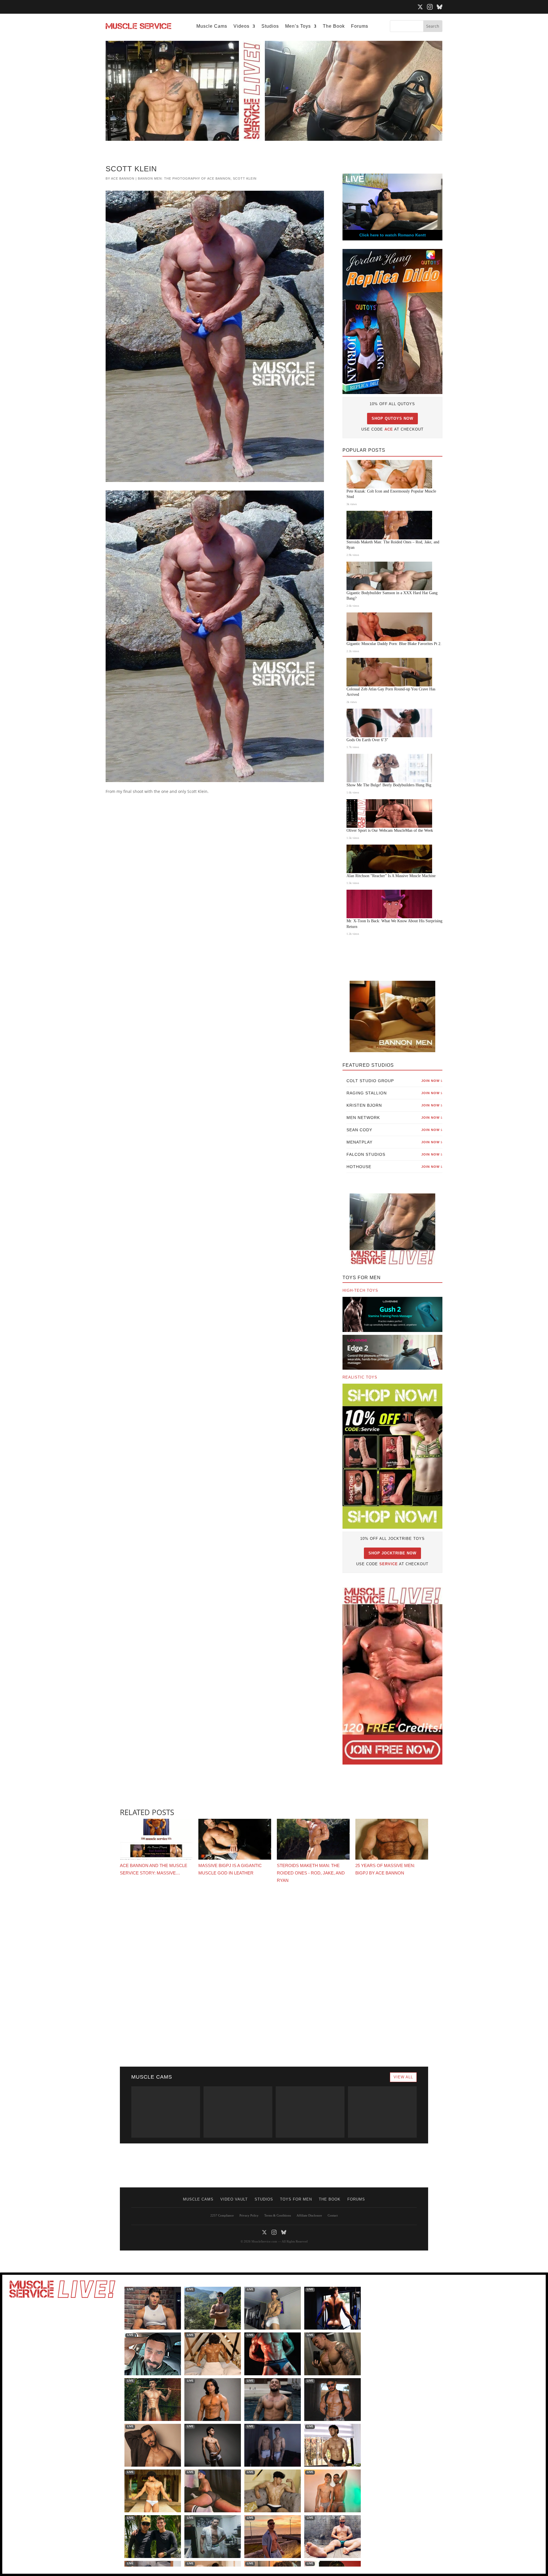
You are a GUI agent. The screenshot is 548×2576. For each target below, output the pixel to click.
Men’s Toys (298, 26)
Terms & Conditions (278, 2215)
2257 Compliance (222, 2215)
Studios (270, 26)
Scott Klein (245, 178)
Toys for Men (296, 2199)
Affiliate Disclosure (309, 2215)
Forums (360, 26)
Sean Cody (394, 1130)
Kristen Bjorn (394, 1105)
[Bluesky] (440, 7)
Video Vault (234, 2199)
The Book (334, 26)
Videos (241, 26)
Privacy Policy (249, 2215)
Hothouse (394, 1167)
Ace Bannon (123, 178)
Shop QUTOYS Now (392, 418)
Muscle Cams (212, 26)
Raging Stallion (394, 1093)
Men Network (394, 1118)
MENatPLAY (394, 1142)
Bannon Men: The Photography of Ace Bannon (184, 178)
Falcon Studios (394, 1154)
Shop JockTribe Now (392, 1553)
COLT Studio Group (394, 1081)
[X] (420, 7)
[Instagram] (430, 7)
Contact (333, 2215)
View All (403, 2077)
